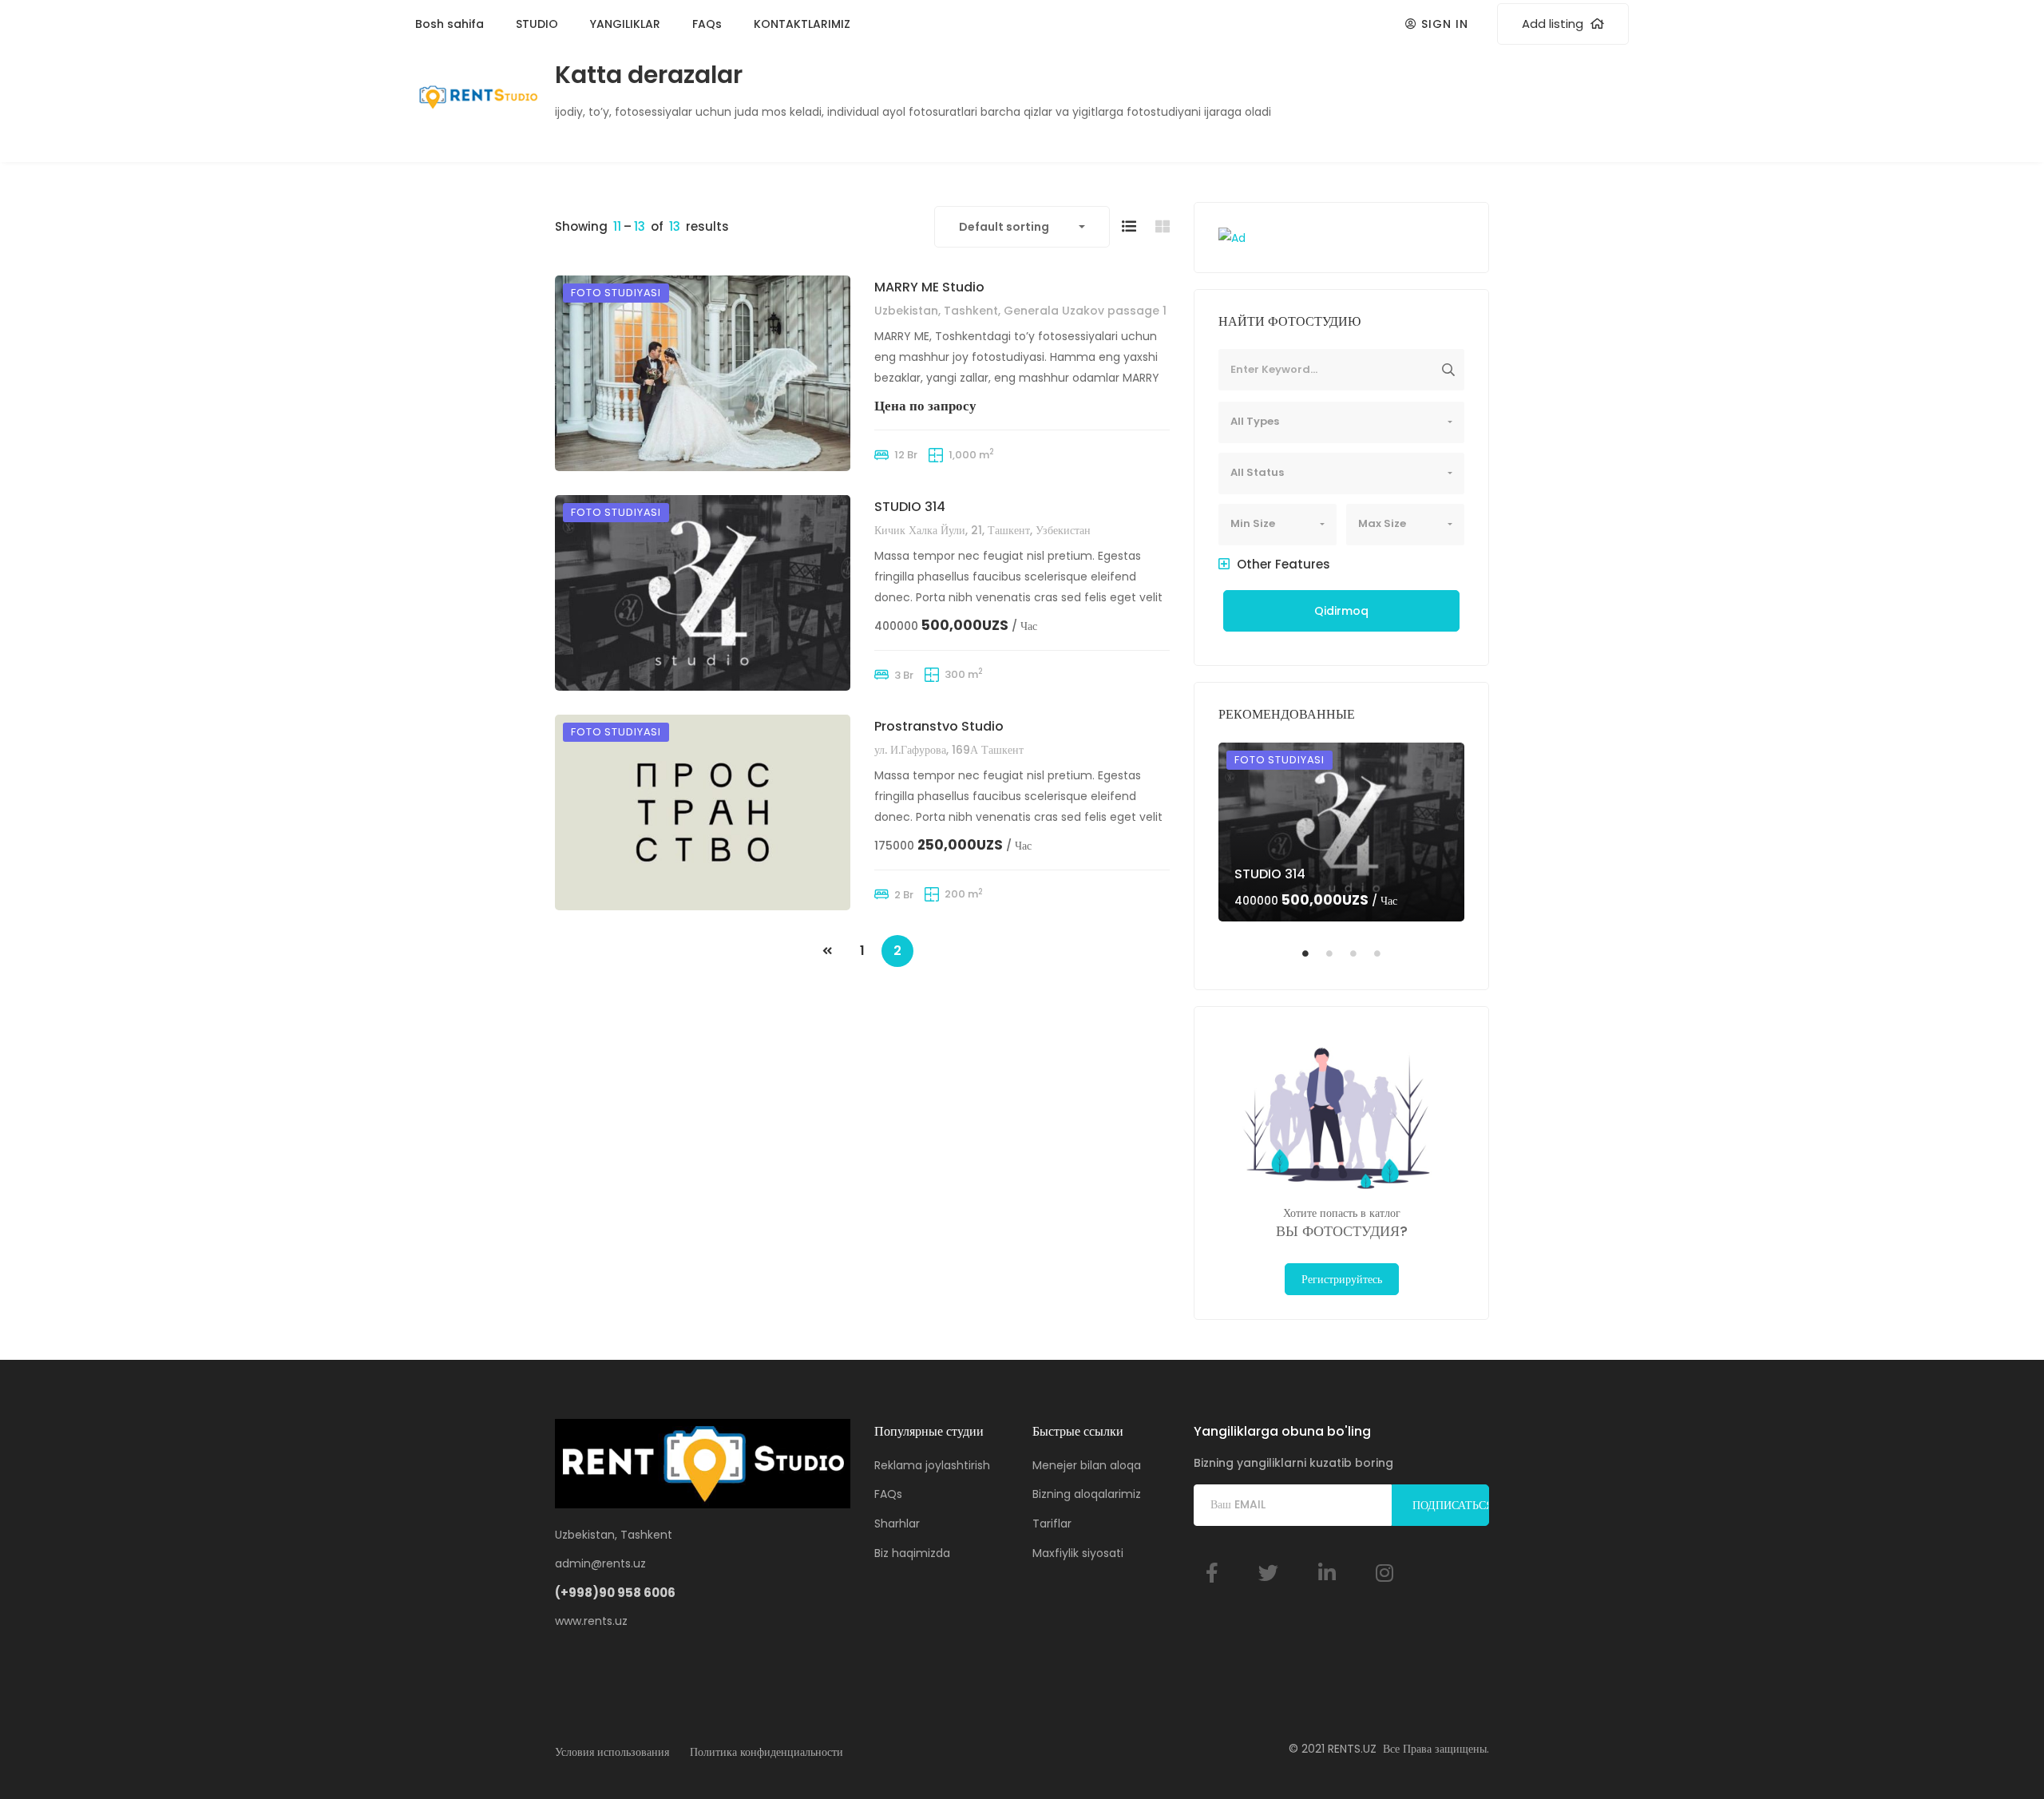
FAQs (888, 1494)
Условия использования (612, 1752)
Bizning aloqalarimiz (1087, 1494)
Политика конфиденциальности (766, 1752)
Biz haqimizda (912, 1553)
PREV (827, 951)
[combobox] (1022, 227)
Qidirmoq (1341, 611)
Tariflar (1052, 1524)
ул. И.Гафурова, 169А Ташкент (949, 751)
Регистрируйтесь (1342, 1279)
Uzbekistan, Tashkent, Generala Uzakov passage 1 (1020, 311)
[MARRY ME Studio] (703, 373)
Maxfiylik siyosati (1078, 1553)
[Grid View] (1163, 226)
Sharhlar (897, 1524)
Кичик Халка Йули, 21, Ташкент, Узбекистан (982, 530)
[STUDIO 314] (703, 593)
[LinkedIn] (1327, 1573)
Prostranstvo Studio (939, 726)
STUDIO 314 (910, 507)
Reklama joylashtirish (932, 1465)
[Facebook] (1212, 1573)
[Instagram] (1384, 1573)
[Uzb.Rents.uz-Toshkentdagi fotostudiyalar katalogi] (477, 96)
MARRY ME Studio (929, 287)
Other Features (1282, 564)
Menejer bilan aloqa (1087, 1465)
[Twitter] (1268, 1573)
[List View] (1129, 226)
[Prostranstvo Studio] (703, 812)
